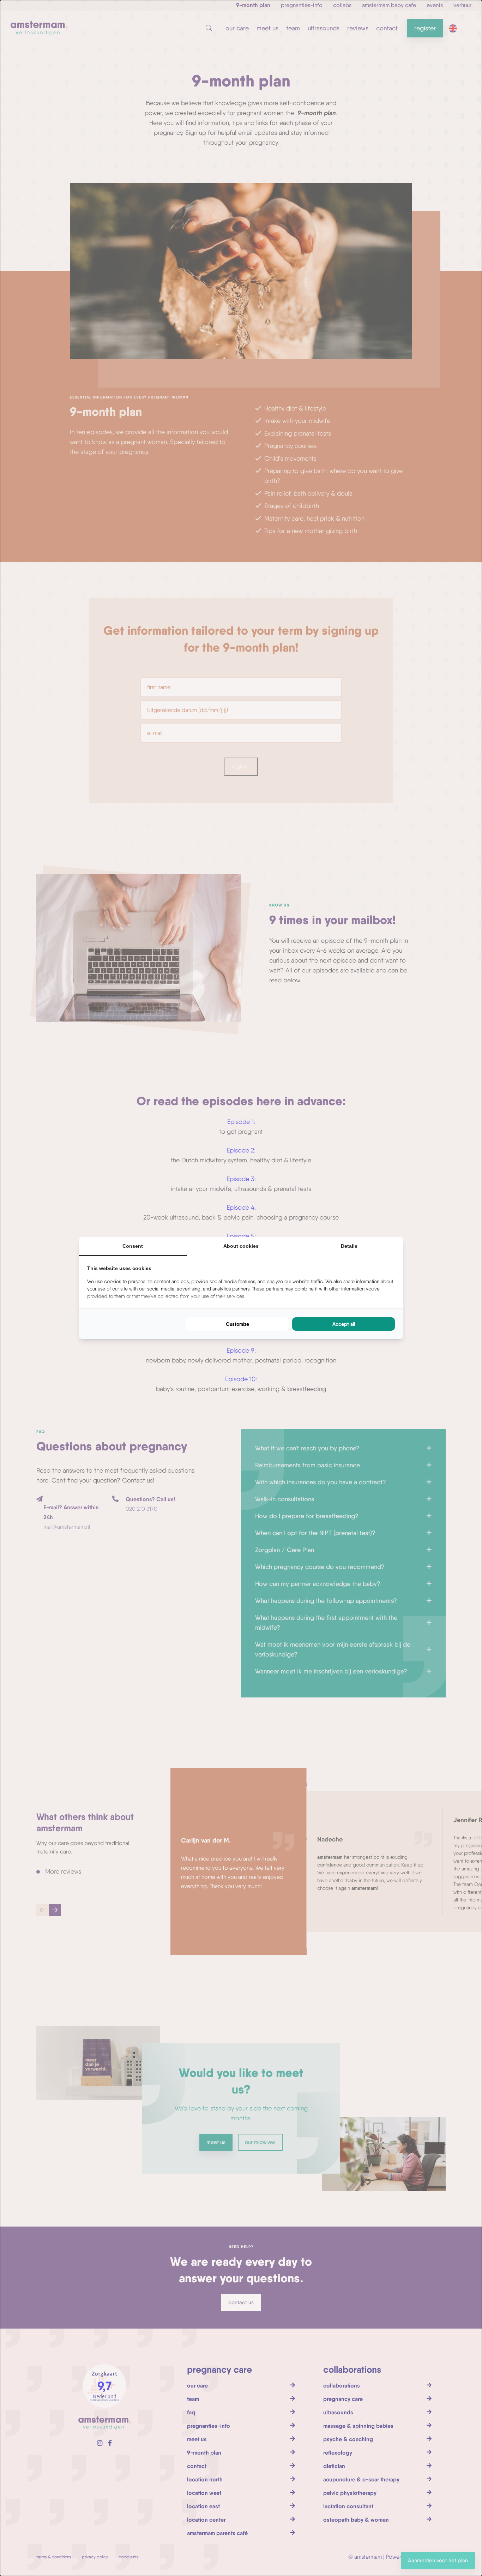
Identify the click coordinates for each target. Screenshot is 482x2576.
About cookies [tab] (241, 1246)
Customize (237, 1324)
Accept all (344, 1324)
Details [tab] (349, 1246)
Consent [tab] (133, 1246)
